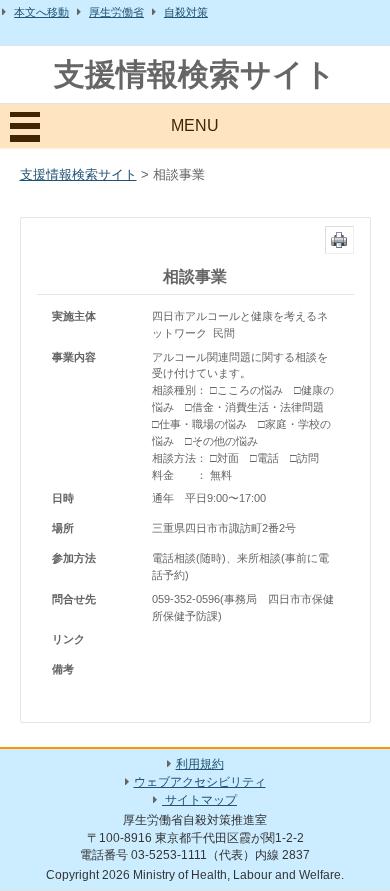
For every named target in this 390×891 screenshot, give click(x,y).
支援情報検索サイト (195, 74)
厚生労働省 (116, 12)
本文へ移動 (41, 12)
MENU (195, 125)
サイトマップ (199, 800)
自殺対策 (186, 12)
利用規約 (200, 764)
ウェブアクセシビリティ (200, 782)
